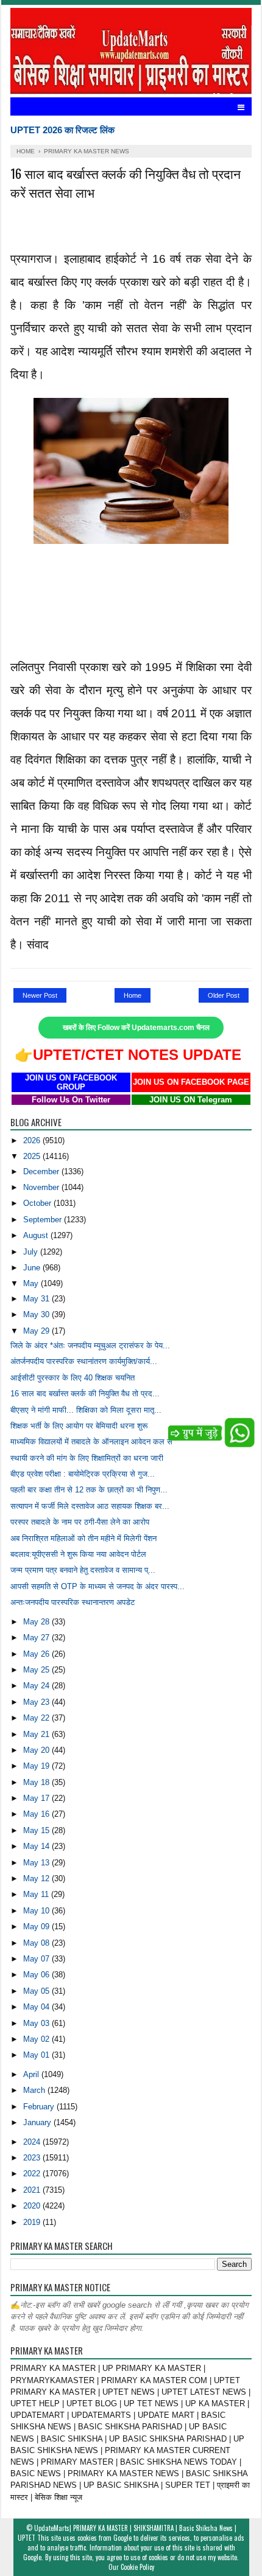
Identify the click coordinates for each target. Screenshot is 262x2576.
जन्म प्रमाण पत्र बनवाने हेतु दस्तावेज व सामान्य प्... (83, 1570)
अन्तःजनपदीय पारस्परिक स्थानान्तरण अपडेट (73, 1602)
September (44, 1220)
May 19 (37, 1766)
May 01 (37, 2055)
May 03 (37, 2023)
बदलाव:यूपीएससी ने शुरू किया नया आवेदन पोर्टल (78, 1554)
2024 (33, 2142)
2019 (33, 2222)
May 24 (37, 1686)
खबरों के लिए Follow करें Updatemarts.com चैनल (136, 1028)
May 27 (37, 1638)
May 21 (37, 1734)
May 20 (37, 1750)
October (38, 1203)
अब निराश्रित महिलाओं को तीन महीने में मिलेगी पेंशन (83, 1538)
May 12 (37, 1878)
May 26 (37, 1654)
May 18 (37, 1782)
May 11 (37, 1894)
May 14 (37, 1846)
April (32, 2074)
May (32, 1283)
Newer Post (40, 995)
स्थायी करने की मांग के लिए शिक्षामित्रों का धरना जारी (87, 1458)
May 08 (37, 1943)
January (38, 2122)
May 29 (37, 1331)
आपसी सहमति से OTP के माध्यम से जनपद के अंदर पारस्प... (97, 1586)
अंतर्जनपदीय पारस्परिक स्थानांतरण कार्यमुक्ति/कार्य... (84, 1361)
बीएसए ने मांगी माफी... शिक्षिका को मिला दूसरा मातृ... (86, 1410)
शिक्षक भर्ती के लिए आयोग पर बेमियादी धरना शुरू (79, 1426)
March (35, 2090)
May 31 (37, 1299)
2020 (33, 2206)
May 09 (37, 1927)
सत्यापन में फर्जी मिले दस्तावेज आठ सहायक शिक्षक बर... (90, 1506)
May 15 (37, 1830)
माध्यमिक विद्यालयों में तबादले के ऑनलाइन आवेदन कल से (91, 1442)
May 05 (37, 1991)
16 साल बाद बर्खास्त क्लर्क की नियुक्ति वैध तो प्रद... (85, 1394)
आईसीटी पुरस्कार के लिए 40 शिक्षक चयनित (73, 1378)
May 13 (37, 1863)
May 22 (37, 1718)
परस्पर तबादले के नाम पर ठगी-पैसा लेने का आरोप (80, 1522)
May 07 (37, 1959)
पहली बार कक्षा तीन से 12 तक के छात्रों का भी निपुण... (89, 1490)
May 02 (37, 2039)
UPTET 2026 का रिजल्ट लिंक (62, 130)
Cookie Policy (137, 2567)
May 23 (37, 1702)
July (32, 1252)
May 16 (37, 1814)
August (37, 1235)
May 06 (37, 1975)
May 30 (37, 1314)
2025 (33, 1156)
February (40, 2107)
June (33, 1268)
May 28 (37, 1622)
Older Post (224, 995)
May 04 (37, 2007)
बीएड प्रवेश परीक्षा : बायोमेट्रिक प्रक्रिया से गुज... (83, 1474)
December (42, 1171)
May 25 (37, 1670)
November (42, 1187)
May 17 (37, 1798)
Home (133, 995)
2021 (33, 2190)
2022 (33, 2174)
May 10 (37, 1911)
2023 (33, 2158)
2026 (33, 1140)
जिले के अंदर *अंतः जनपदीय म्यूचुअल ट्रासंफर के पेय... (90, 1345)
